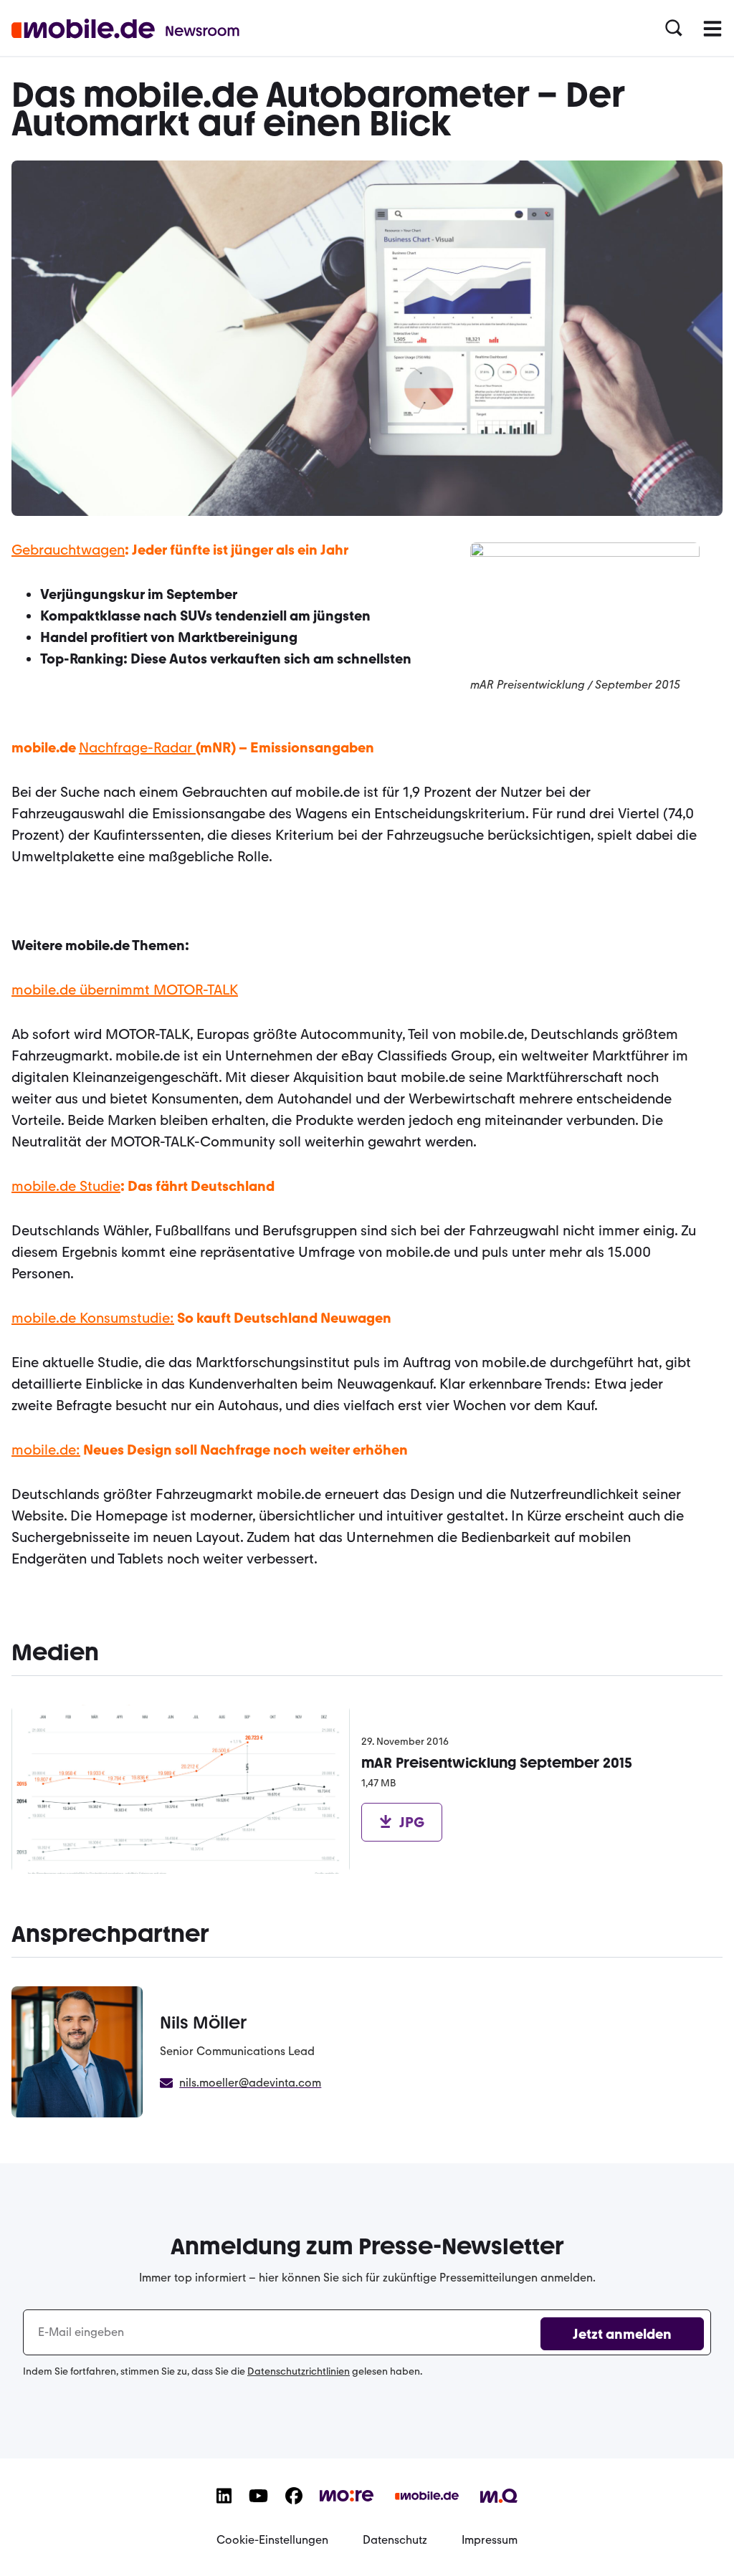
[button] (674, 29)
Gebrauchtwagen (68, 550)
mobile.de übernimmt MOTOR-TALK (125, 990)
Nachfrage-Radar (137, 747)
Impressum (490, 2540)
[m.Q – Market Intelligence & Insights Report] (499, 2506)
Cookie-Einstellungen (272, 2540)
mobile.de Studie (66, 1186)
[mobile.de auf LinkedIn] (224, 2507)
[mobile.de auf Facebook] (294, 2507)
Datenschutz (395, 2540)
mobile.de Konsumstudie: (93, 1318)
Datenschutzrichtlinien (299, 2371)
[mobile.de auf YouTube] (258, 2507)
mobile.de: (46, 1450)
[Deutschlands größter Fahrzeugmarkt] (427, 2507)
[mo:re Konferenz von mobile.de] (347, 2504)
